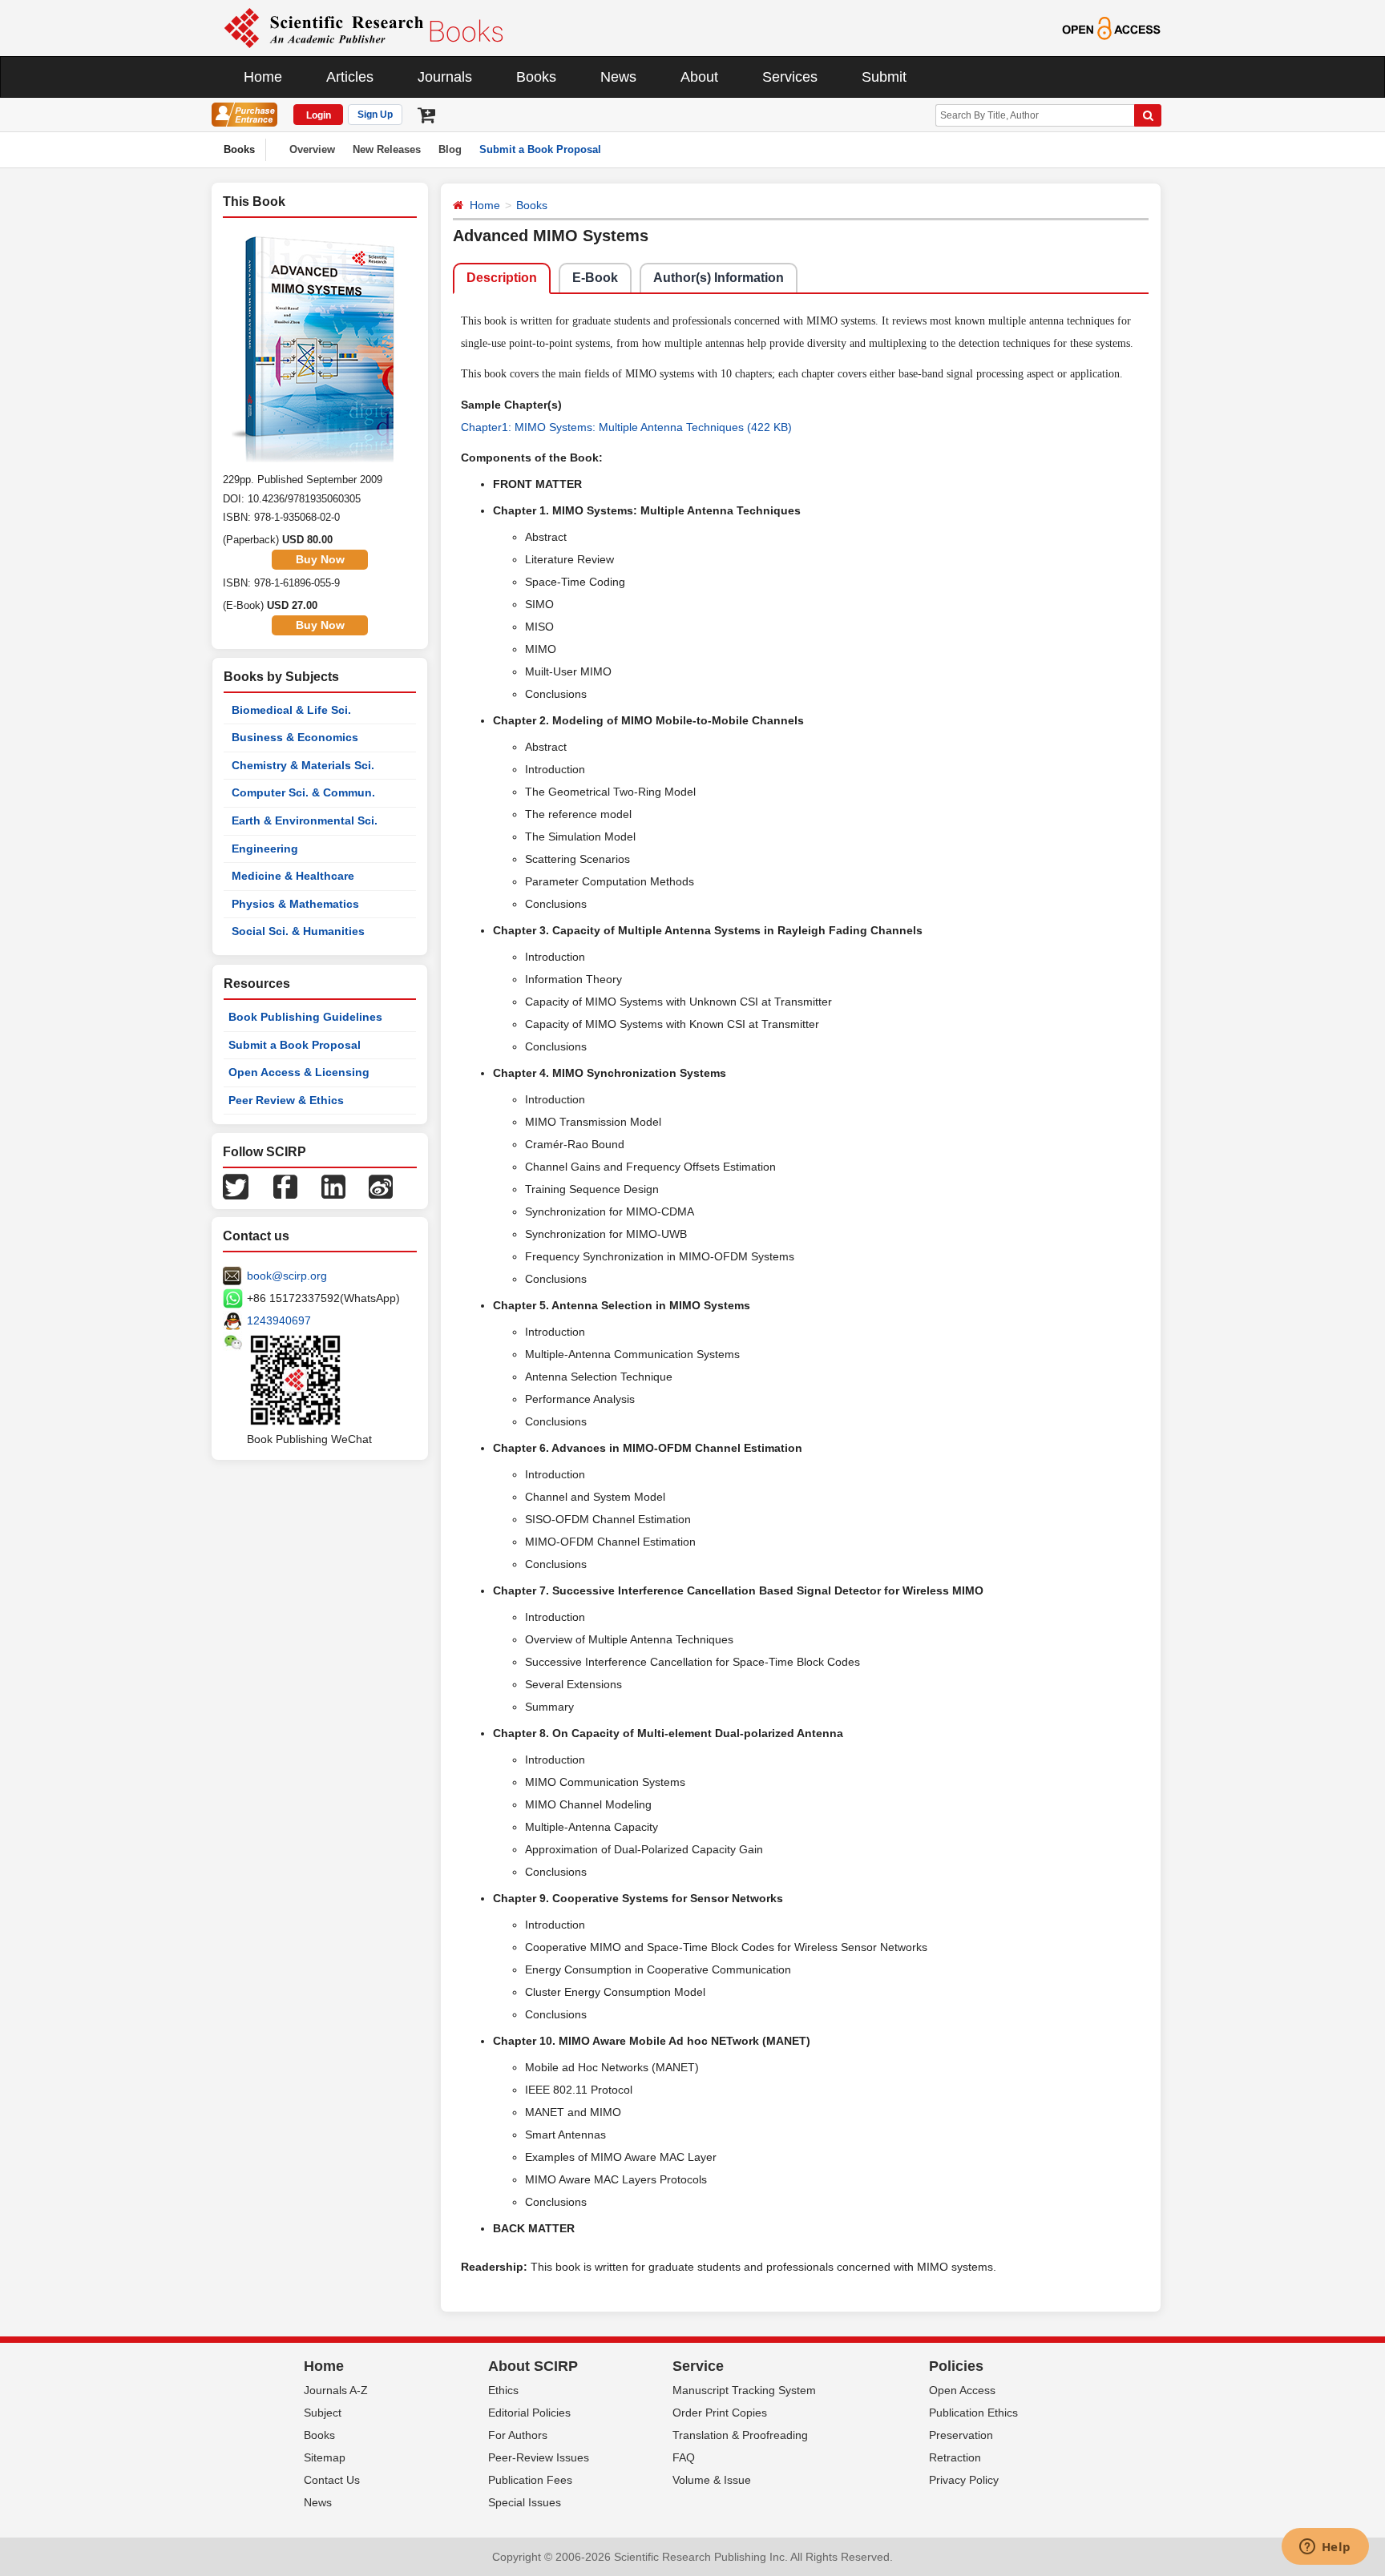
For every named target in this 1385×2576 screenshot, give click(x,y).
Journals (445, 77)
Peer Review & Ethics (286, 1100)
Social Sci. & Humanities (298, 931)
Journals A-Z (336, 2390)
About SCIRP (533, 2366)
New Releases (387, 149)
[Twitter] (236, 1186)
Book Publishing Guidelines (305, 1017)
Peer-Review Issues (539, 2457)
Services (790, 77)
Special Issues (525, 2502)
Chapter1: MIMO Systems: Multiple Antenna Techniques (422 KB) (626, 427)
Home (263, 77)
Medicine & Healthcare (293, 876)
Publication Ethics (973, 2413)
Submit (884, 77)
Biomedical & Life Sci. (291, 710)
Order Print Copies (720, 2413)
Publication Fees (530, 2480)
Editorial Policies (529, 2413)
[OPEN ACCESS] (1111, 27)
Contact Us (332, 2480)
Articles (350, 77)
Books (536, 77)
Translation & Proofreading (740, 2435)
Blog (450, 149)
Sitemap (325, 2457)
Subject (323, 2413)
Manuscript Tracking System (744, 2390)
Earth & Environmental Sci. (305, 820)
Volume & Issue (712, 2480)
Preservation (961, 2435)
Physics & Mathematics (295, 904)
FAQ (684, 2457)
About (699, 77)
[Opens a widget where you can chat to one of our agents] (1325, 2548)
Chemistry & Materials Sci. (303, 765)
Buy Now (320, 559)
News (618, 77)
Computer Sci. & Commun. (303, 792)
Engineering (265, 849)
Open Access (962, 2390)
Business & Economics (295, 737)
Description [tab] (502, 278)
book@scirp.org (287, 1276)
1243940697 (279, 1320)
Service (698, 2366)
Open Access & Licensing (299, 1072)
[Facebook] (285, 1186)
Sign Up (375, 115)
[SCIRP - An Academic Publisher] (363, 27)
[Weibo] (381, 1186)
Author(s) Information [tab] (719, 278)
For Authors (518, 2435)
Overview (312, 149)
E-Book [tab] (595, 278)
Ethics (503, 2390)
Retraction (955, 2457)
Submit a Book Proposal (540, 149)
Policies (956, 2366)
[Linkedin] (333, 1186)
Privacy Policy (964, 2480)
